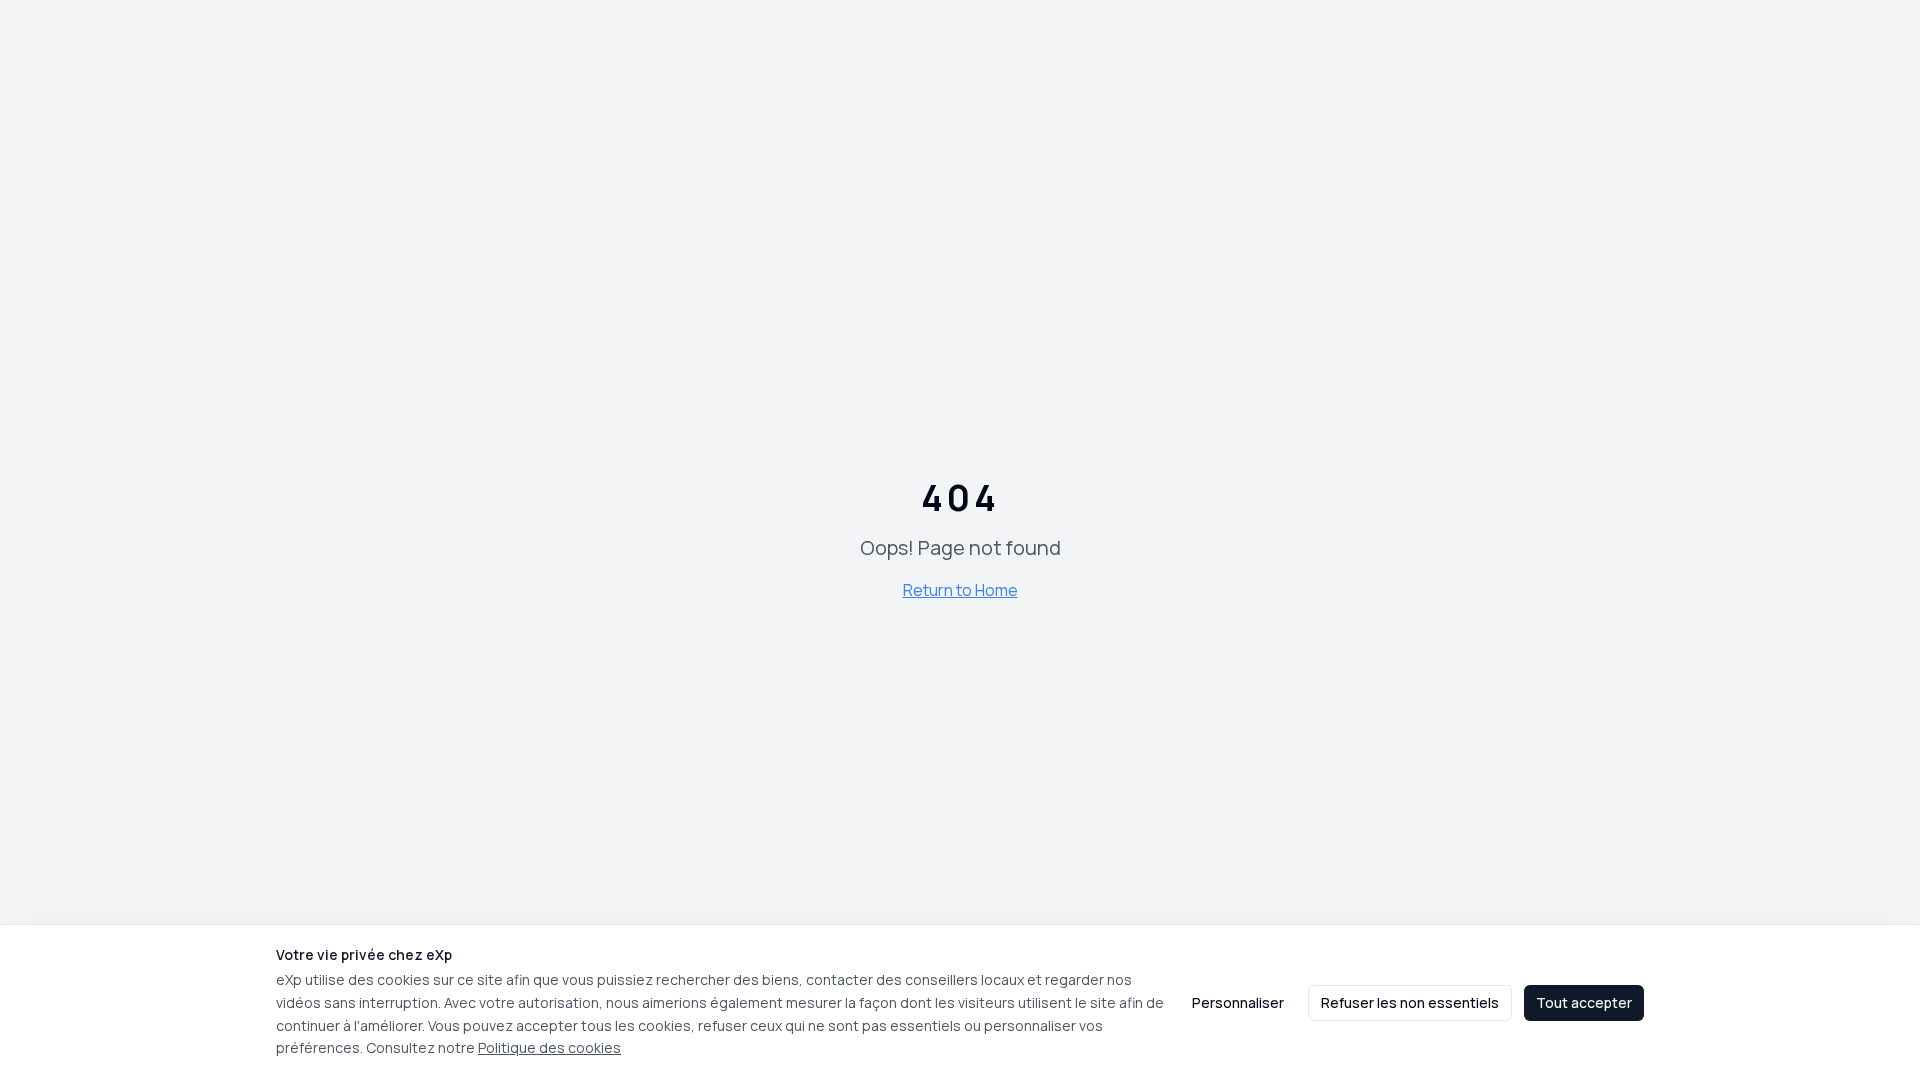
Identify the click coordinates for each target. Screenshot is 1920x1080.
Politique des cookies (549, 1047)
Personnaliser (1238, 1002)
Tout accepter (1584, 1002)
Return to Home (960, 590)
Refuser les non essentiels (1410, 1002)
